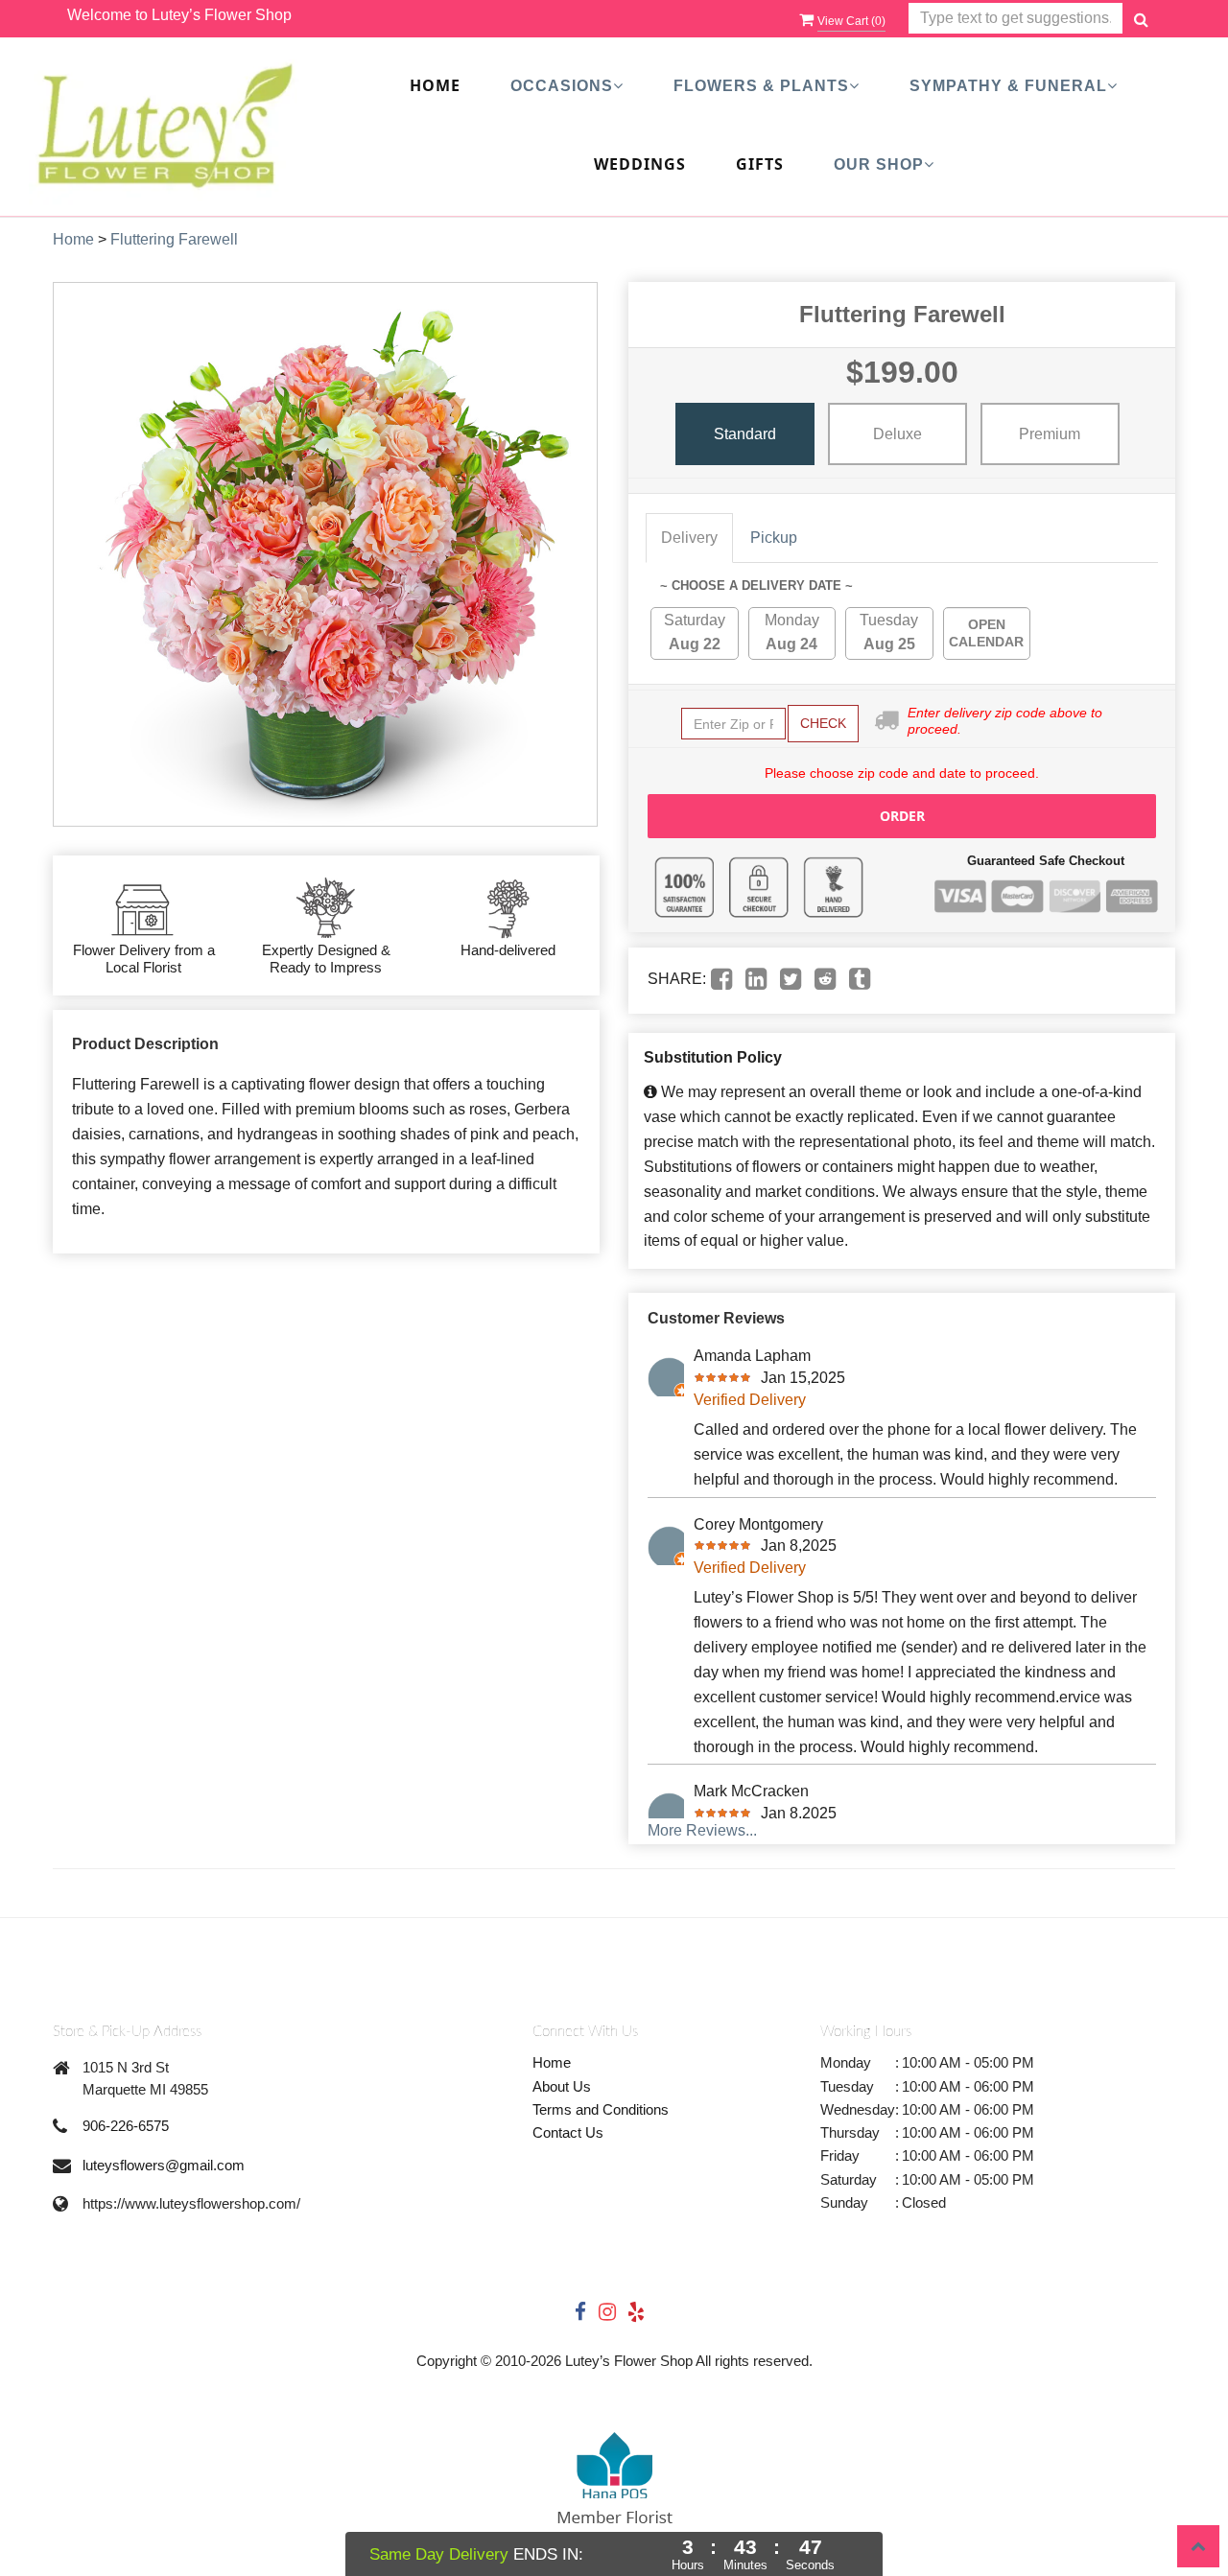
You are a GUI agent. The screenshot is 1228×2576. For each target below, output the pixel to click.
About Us (562, 2086)
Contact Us (568, 2132)
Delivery (689, 538)
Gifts (760, 164)
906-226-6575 (126, 2126)
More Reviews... (702, 1830)
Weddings (640, 164)
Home (435, 85)
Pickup (774, 538)
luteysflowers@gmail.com (164, 2165)
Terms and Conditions (601, 2109)
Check (823, 723)
